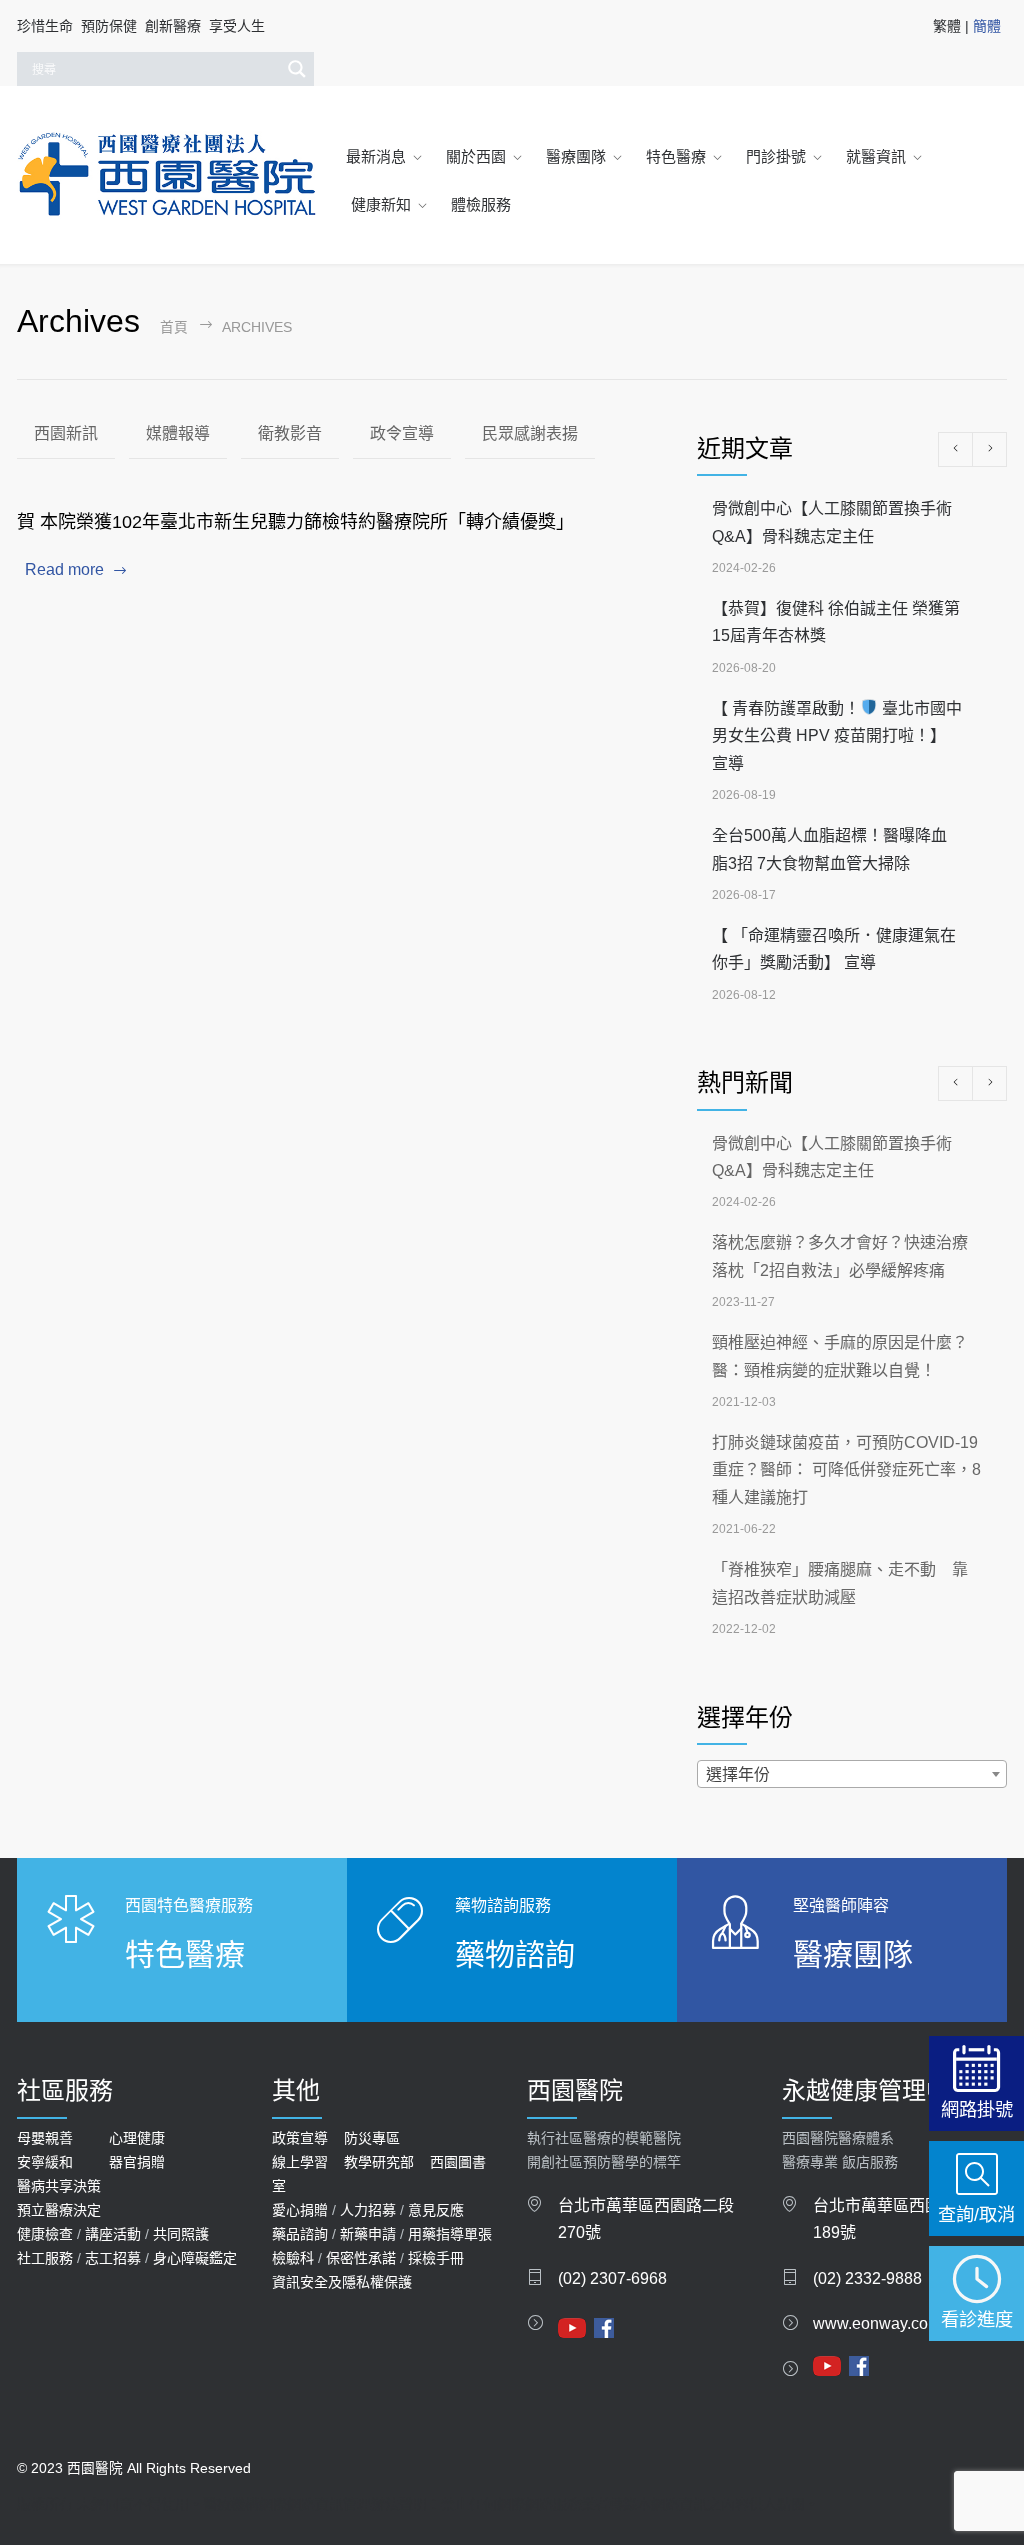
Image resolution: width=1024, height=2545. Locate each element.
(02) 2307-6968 (612, 2278)
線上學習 (300, 2162)
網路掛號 (977, 2109)
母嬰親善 (45, 2138)
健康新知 (381, 204)
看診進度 (977, 2319)
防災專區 (372, 2138)
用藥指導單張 (450, 2234)
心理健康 (137, 2138)
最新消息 (376, 156)
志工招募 (113, 2258)
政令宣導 (402, 433)
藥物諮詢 (515, 1954)
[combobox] (852, 1774)
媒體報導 (178, 433)
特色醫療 (676, 156)
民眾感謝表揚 (530, 433)
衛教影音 (290, 433)
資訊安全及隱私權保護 (342, 2282)
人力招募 (368, 2210)
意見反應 (436, 2210)
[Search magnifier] (297, 69)
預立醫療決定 (59, 2210)
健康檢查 (45, 2234)
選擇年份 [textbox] (738, 1774)
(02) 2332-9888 (867, 2278)
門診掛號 (776, 156)
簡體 (987, 26)
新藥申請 (368, 2234)
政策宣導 (300, 2138)
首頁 (174, 327)
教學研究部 (379, 2162)
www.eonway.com (877, 2323)
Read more (64, 569)
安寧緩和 (45, 2162)
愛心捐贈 (300, 2210)
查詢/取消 (976, 2214)
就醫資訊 (876, 156)
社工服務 (45, 2258)
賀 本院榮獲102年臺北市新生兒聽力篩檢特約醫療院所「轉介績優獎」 (295, 522)
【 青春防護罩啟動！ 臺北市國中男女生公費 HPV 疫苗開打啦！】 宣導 (837, 736)
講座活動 (113, 2234)
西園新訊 (66, 433)
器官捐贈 (137, 2162)
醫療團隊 (576, 156)
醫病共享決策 (59, 2186)
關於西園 (476, 156)
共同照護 (181, 2234)
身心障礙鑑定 (195, 2258)
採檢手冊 (436, 2258)
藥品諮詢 (300, 2234)
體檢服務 (481, 204)
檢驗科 (293, 2258)
